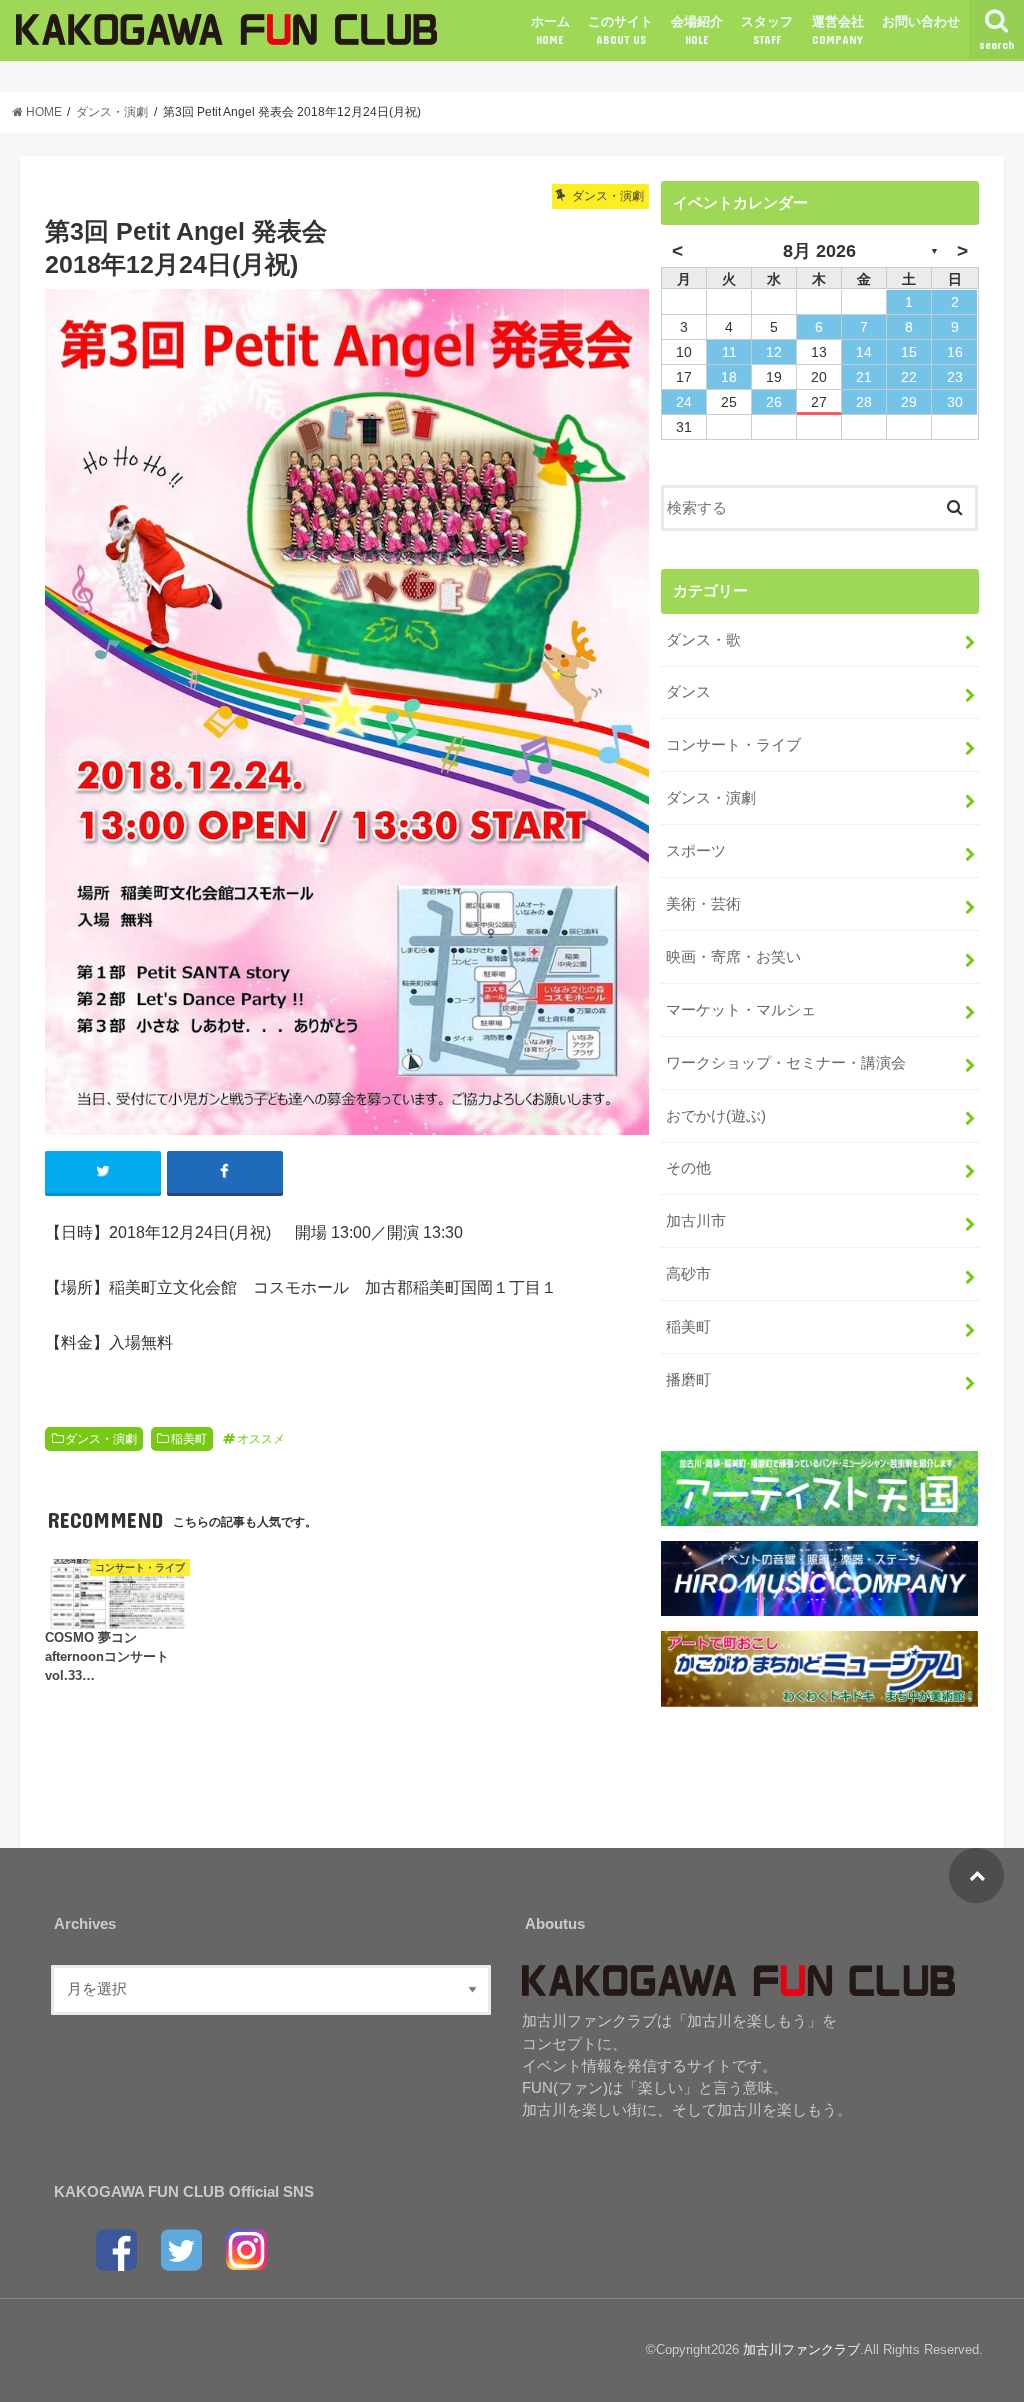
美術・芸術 (703, 904)
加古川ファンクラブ (801, 2349)
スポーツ (696, 851)
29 (909, 402)
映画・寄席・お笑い (733, 957)
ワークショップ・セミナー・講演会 (786, 1063)
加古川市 (696, 1221)
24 (684, 402)
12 (774, 352)
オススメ (261, 1439)
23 (955, 377)
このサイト (620, 30)
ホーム (550, 30)
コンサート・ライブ (733, 745)
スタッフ (767, 30)
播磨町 (688, 1380)
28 (864, 402)
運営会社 (838, 30)
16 (955, 352)
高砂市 (688, 1274)
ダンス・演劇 (101, 1439)
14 (864, 352)
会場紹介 (697, 30)
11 (729, 352)
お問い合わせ (921, 21)
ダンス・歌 (703, 640)
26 (774, 402)
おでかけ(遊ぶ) (716, 1116)
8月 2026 (819, 251)
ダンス (688, 692)
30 (955, 402)
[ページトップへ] (976, 1875)
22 (909, 377)
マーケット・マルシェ (741, 1010)
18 (729, 377)
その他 (688, 1168)
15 (909, 352)
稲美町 (189, 1439)
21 (864, 377)
